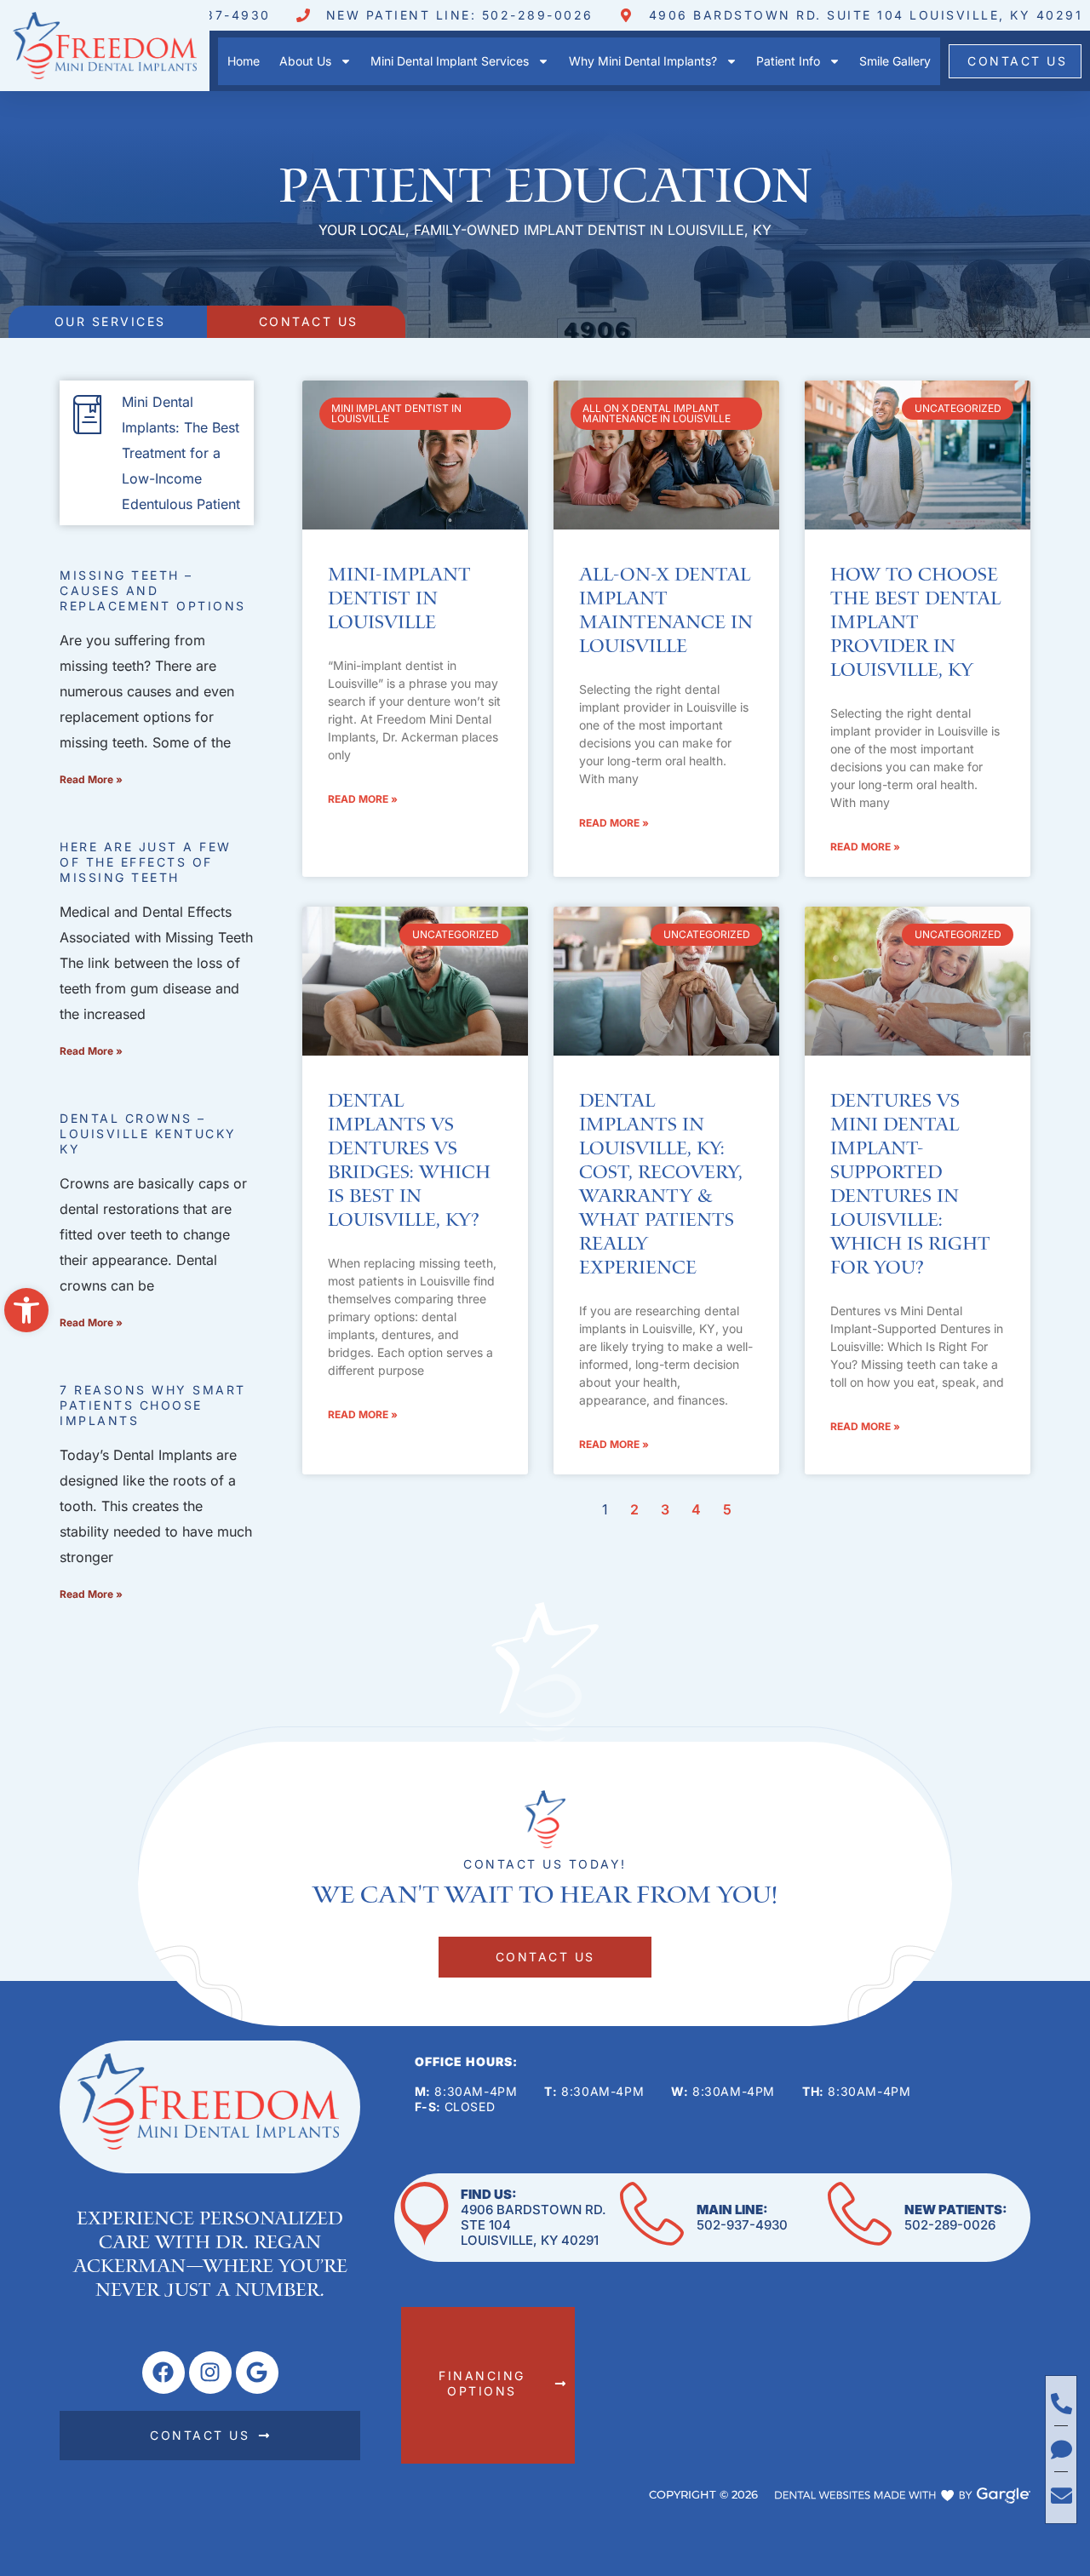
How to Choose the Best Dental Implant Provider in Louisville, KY (915, 623)
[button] (26, 1310)
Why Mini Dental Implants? (643, 61)
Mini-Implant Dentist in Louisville (399, 599)
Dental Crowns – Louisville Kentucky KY (148, 1133)
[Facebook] (163, 2373)
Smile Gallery (895, 61)
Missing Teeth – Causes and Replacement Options (153, 590)
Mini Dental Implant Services (450, 61)
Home (244, 61)
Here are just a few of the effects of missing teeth (146, 862)
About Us (305, 61)
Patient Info (788, 61)
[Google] (257, 2373)
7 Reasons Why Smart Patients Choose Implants (153, 1405)
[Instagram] (210, 2373)
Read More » (91, 779)
